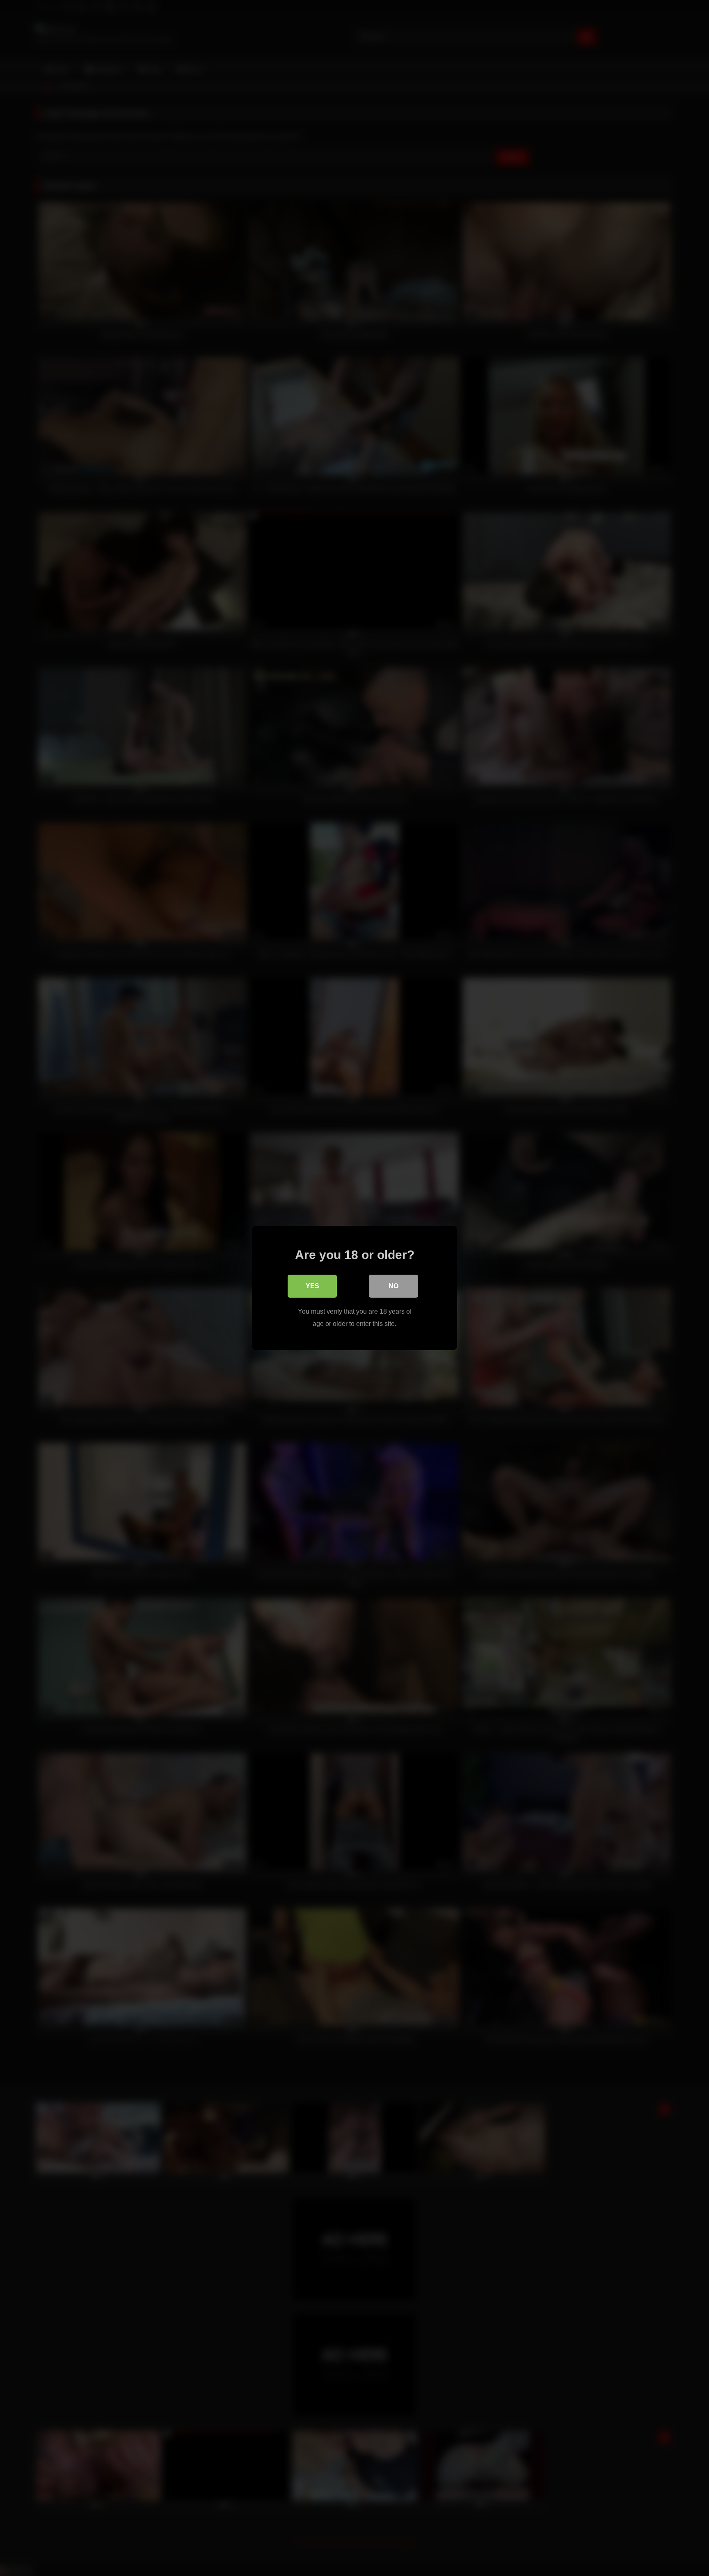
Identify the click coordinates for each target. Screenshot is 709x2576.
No (393, 1286)
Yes (312, 1286)
